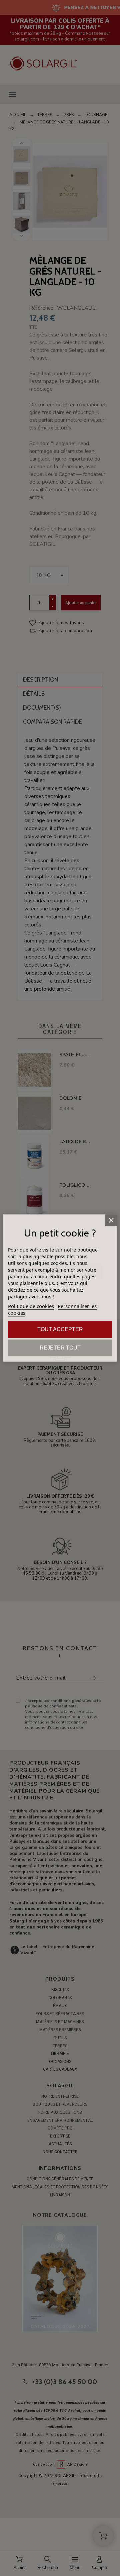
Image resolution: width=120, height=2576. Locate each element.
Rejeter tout (60, 1348)
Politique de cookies (31, 1306)
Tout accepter (60, 1329)
